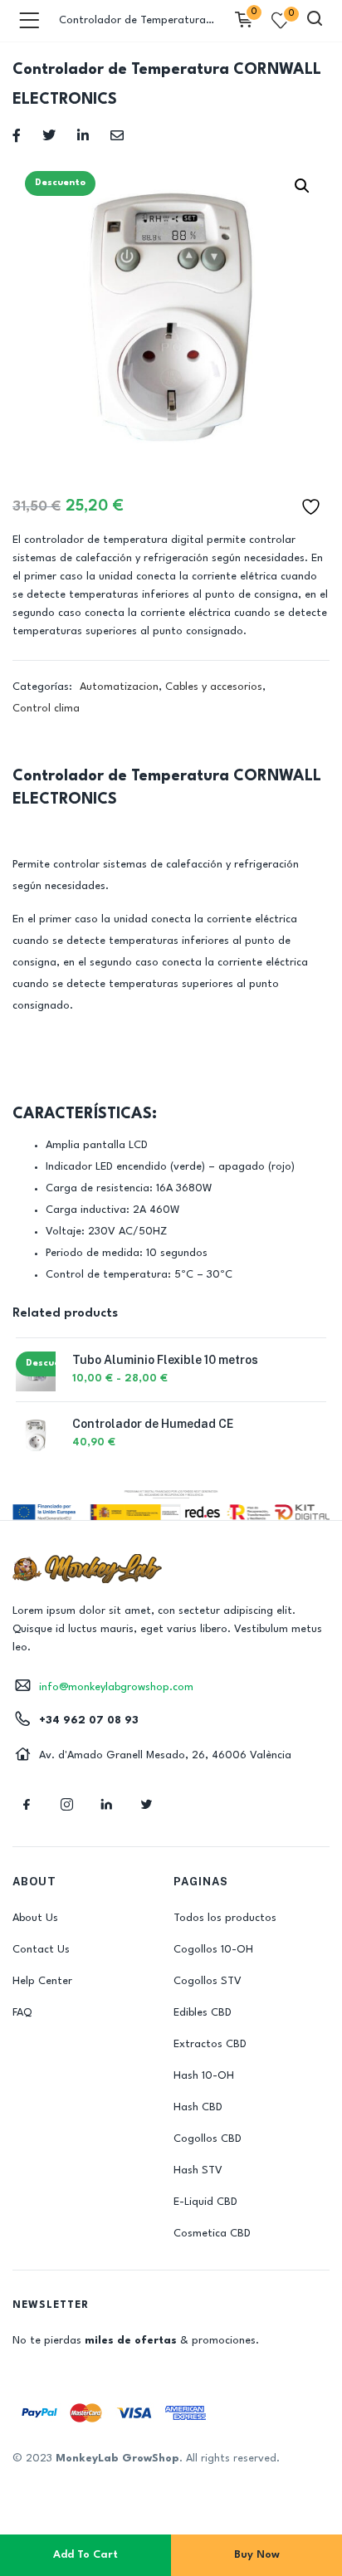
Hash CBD (198, 2107)
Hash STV (198, 2170)
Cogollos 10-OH (213, 1950)
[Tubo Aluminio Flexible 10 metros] (36, 1371)
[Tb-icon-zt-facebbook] (27, 1805)
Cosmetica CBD (212, 2234)
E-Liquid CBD (205, 2202)
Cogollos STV (208, 1981)
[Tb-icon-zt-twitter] (146, 1805)
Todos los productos (225, 1918)
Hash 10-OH (204, 2076)
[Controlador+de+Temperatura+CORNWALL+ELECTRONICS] (49, 135)
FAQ (22, 2013)
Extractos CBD (210, 2044)
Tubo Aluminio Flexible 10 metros (165, 1360)
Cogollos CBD (208, 2139)
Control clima (46, 709)
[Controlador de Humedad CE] (36, 1435)
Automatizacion (119, 687)
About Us (35, 1918)
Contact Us (41, 1950)
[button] (302, 186)
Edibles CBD (203, 2013)
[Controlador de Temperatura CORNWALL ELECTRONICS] (17, 135)
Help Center (42, 1981)
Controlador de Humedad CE (153, 1424)
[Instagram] (66, 1805)
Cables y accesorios (214, 687)
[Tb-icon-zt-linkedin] (106, 1805)
